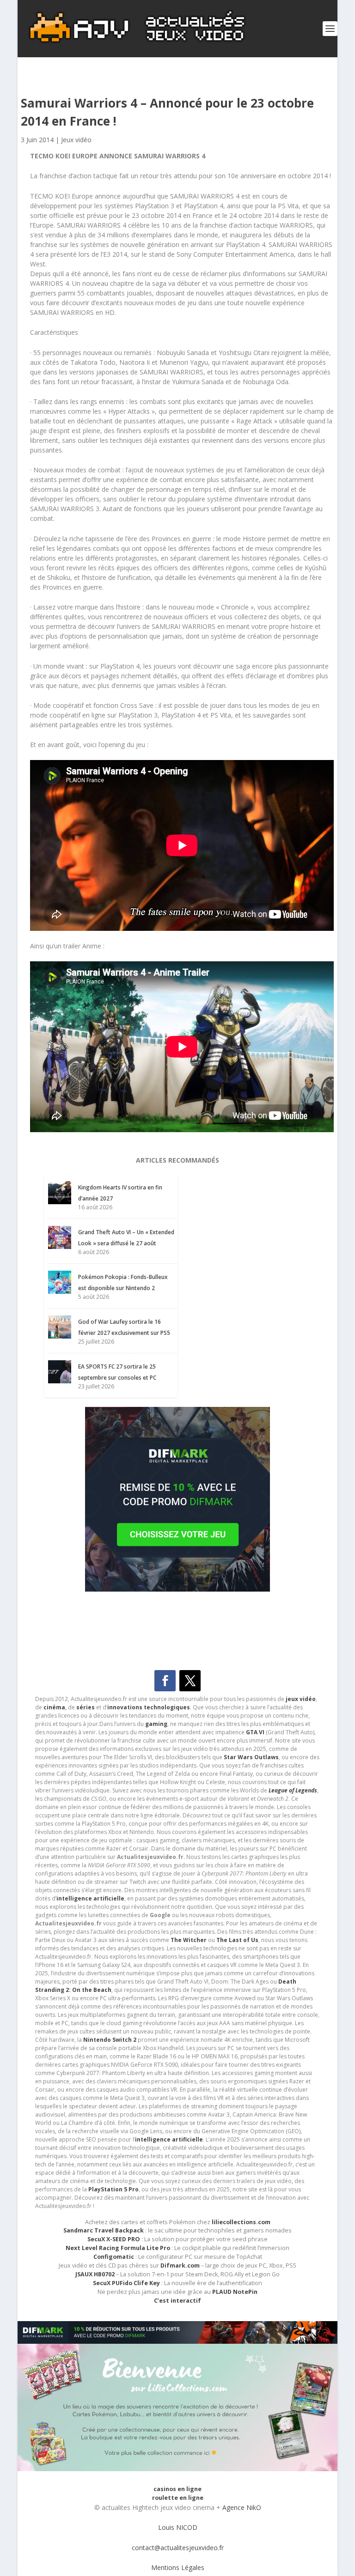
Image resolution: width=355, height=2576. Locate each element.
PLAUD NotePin (235, 2292)
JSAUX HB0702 (95, 2274)
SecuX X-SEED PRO (114, 2239)
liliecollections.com (241, 2222)
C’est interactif (177, 2301)
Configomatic (114, 2257)
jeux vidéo (301, 1699)
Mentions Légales (178, 2567)
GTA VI (255, 1732)
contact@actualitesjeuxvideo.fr (178, 2548)
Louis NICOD (178, 2527)
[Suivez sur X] (190, 1681)
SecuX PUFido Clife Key (126, 2283)
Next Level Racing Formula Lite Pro (118, 2248)
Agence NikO (242, 2507)
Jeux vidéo (76, 140)
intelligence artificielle (169, 2139)
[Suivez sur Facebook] (165, 1681)
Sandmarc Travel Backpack (104, 2230)
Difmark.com (180, 2265)
